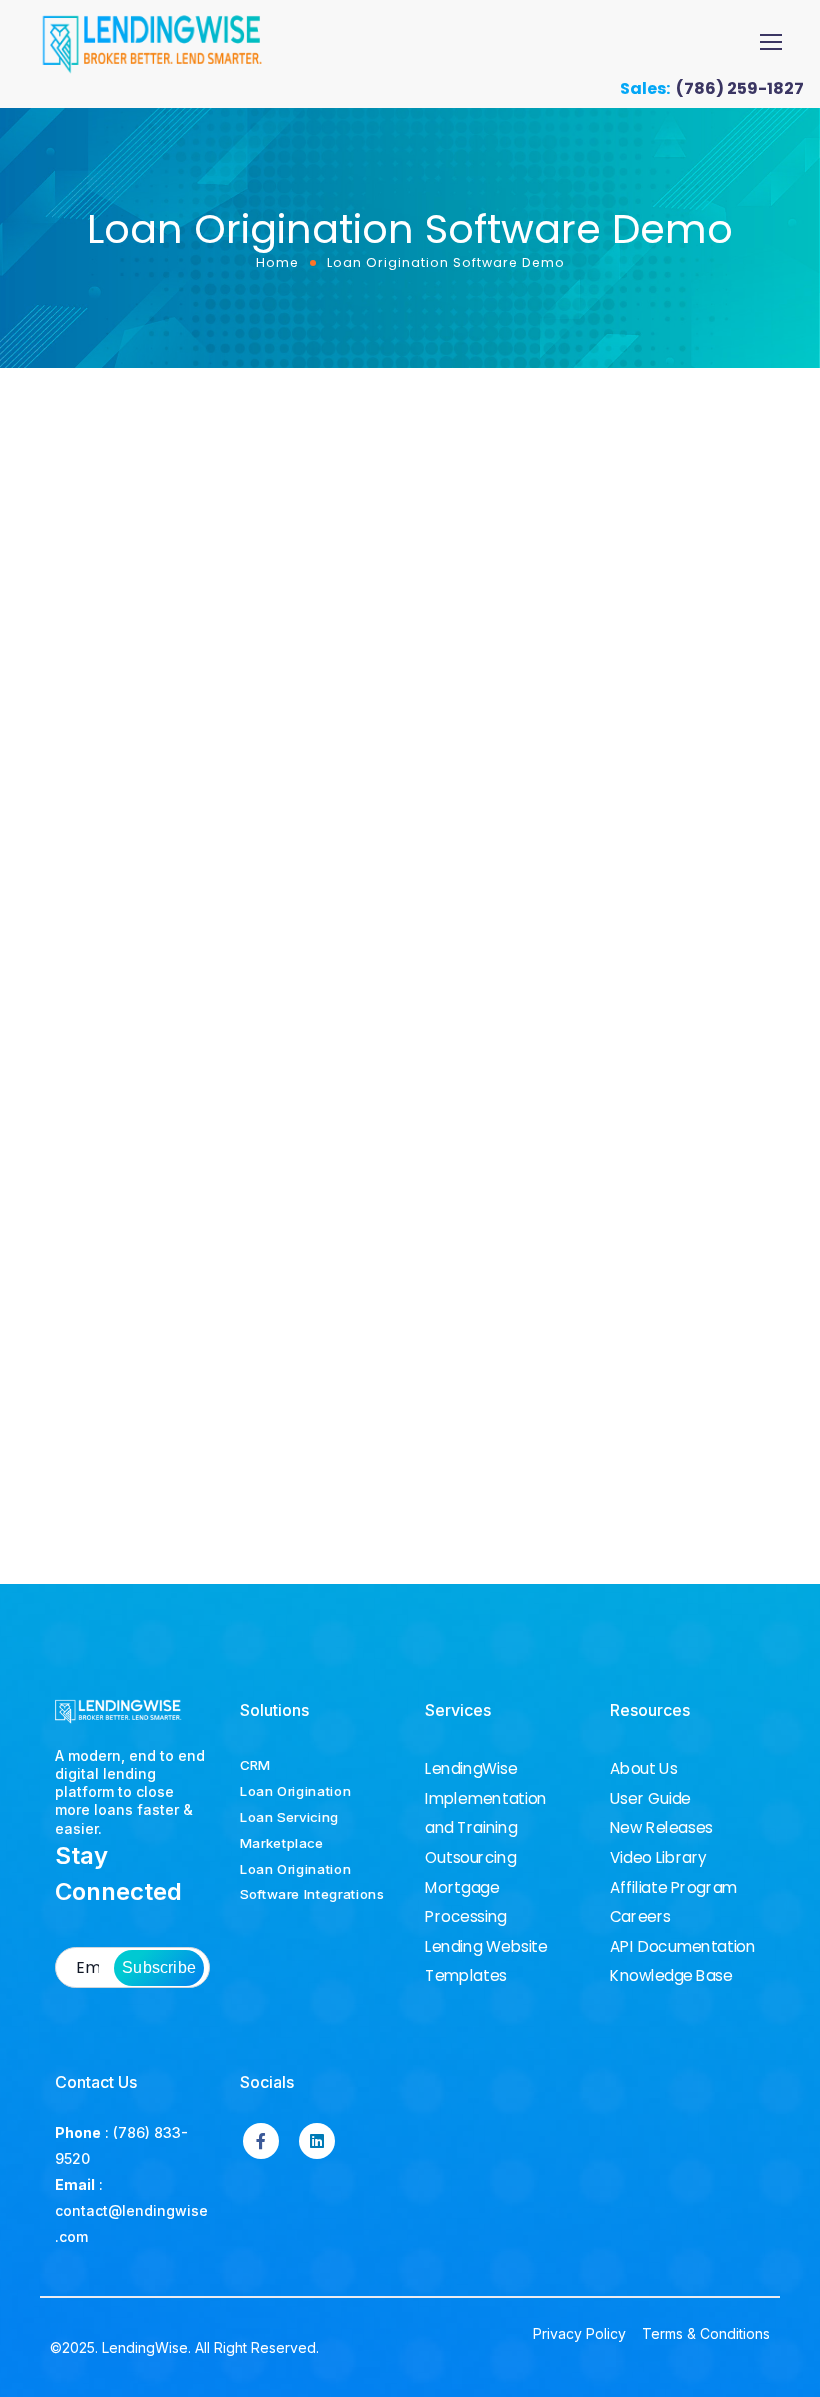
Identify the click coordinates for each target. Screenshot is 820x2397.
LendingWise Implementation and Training (486, 1798)
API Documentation (682, 1947)
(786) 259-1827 (740, 88)
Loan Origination (295, 1791)
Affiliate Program (673, 1888)
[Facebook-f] (261, 2141)
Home (277, 262)
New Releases (661, 1828)
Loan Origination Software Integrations (312, 1882)
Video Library (658, 1858)
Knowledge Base (671, 1976)
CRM (255, 1765)
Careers (640, 1917)
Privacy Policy (579, 2333)
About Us (643, 1769)
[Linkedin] (317, 2141)
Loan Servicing (289, 1817)
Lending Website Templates (486, 1961)
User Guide (650, 1799)
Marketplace (282, 1843)
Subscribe (159, 1967)
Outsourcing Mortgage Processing (470, 1887)
